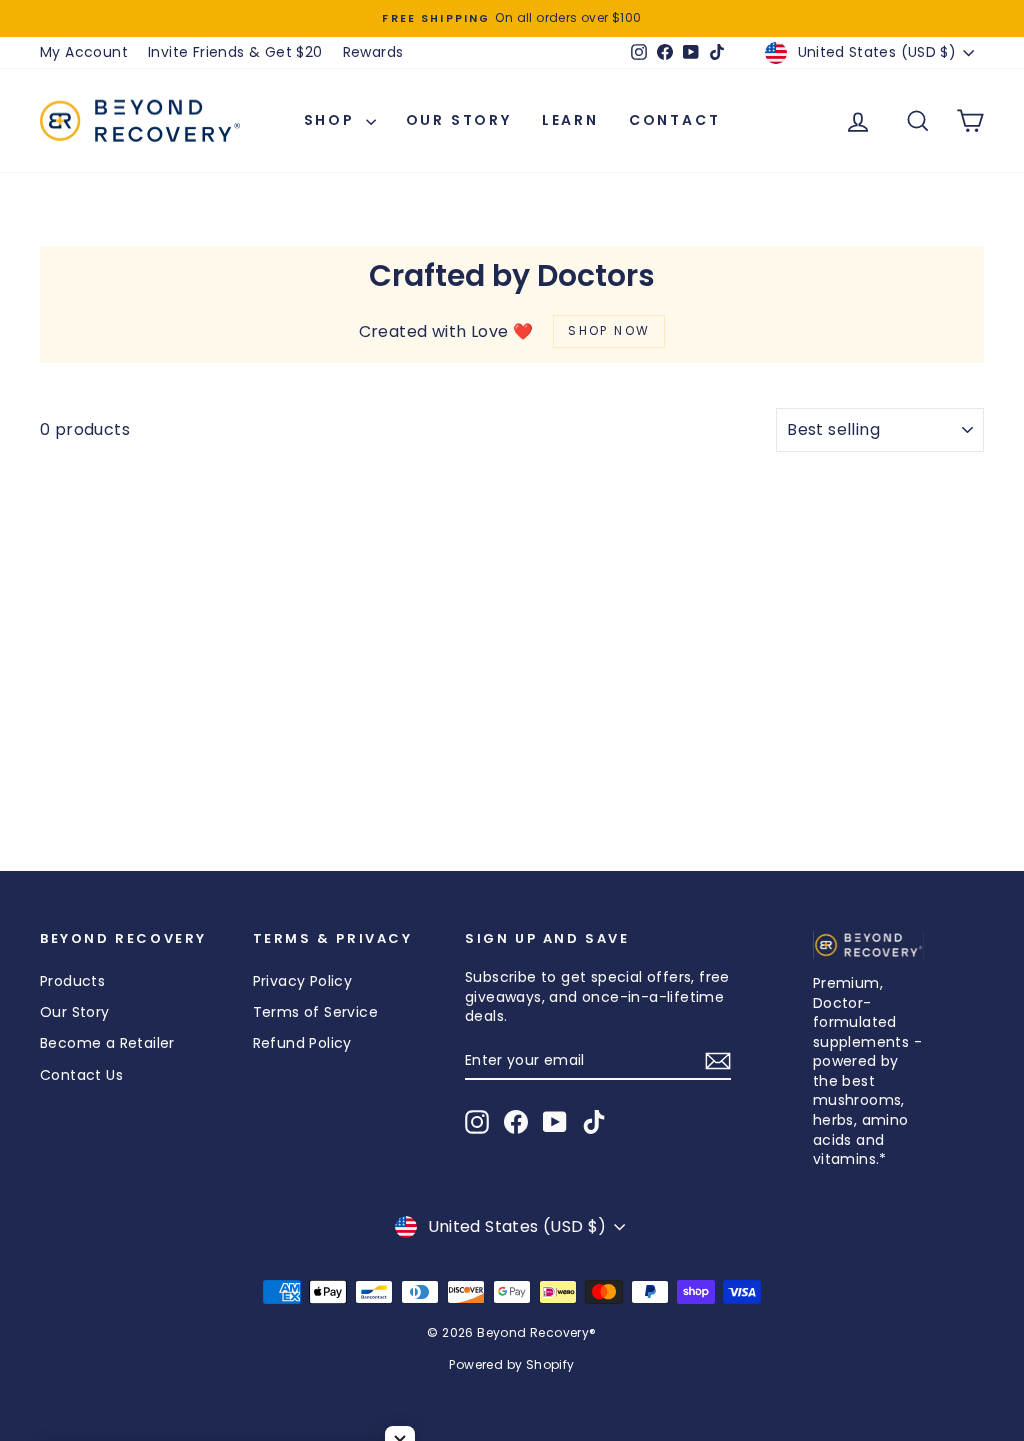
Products (72, 981)
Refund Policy (302, 1043)
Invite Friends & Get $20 (235, 52)
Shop (332, 120)
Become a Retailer (107, 1043)
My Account (84, 52)
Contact (675, 120)
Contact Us (81, 1075)
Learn (570, 120)
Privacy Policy (303, 981)
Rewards (373, 52)
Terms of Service (315, 1012)
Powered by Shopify (511, 1364)
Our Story (459, 120)
